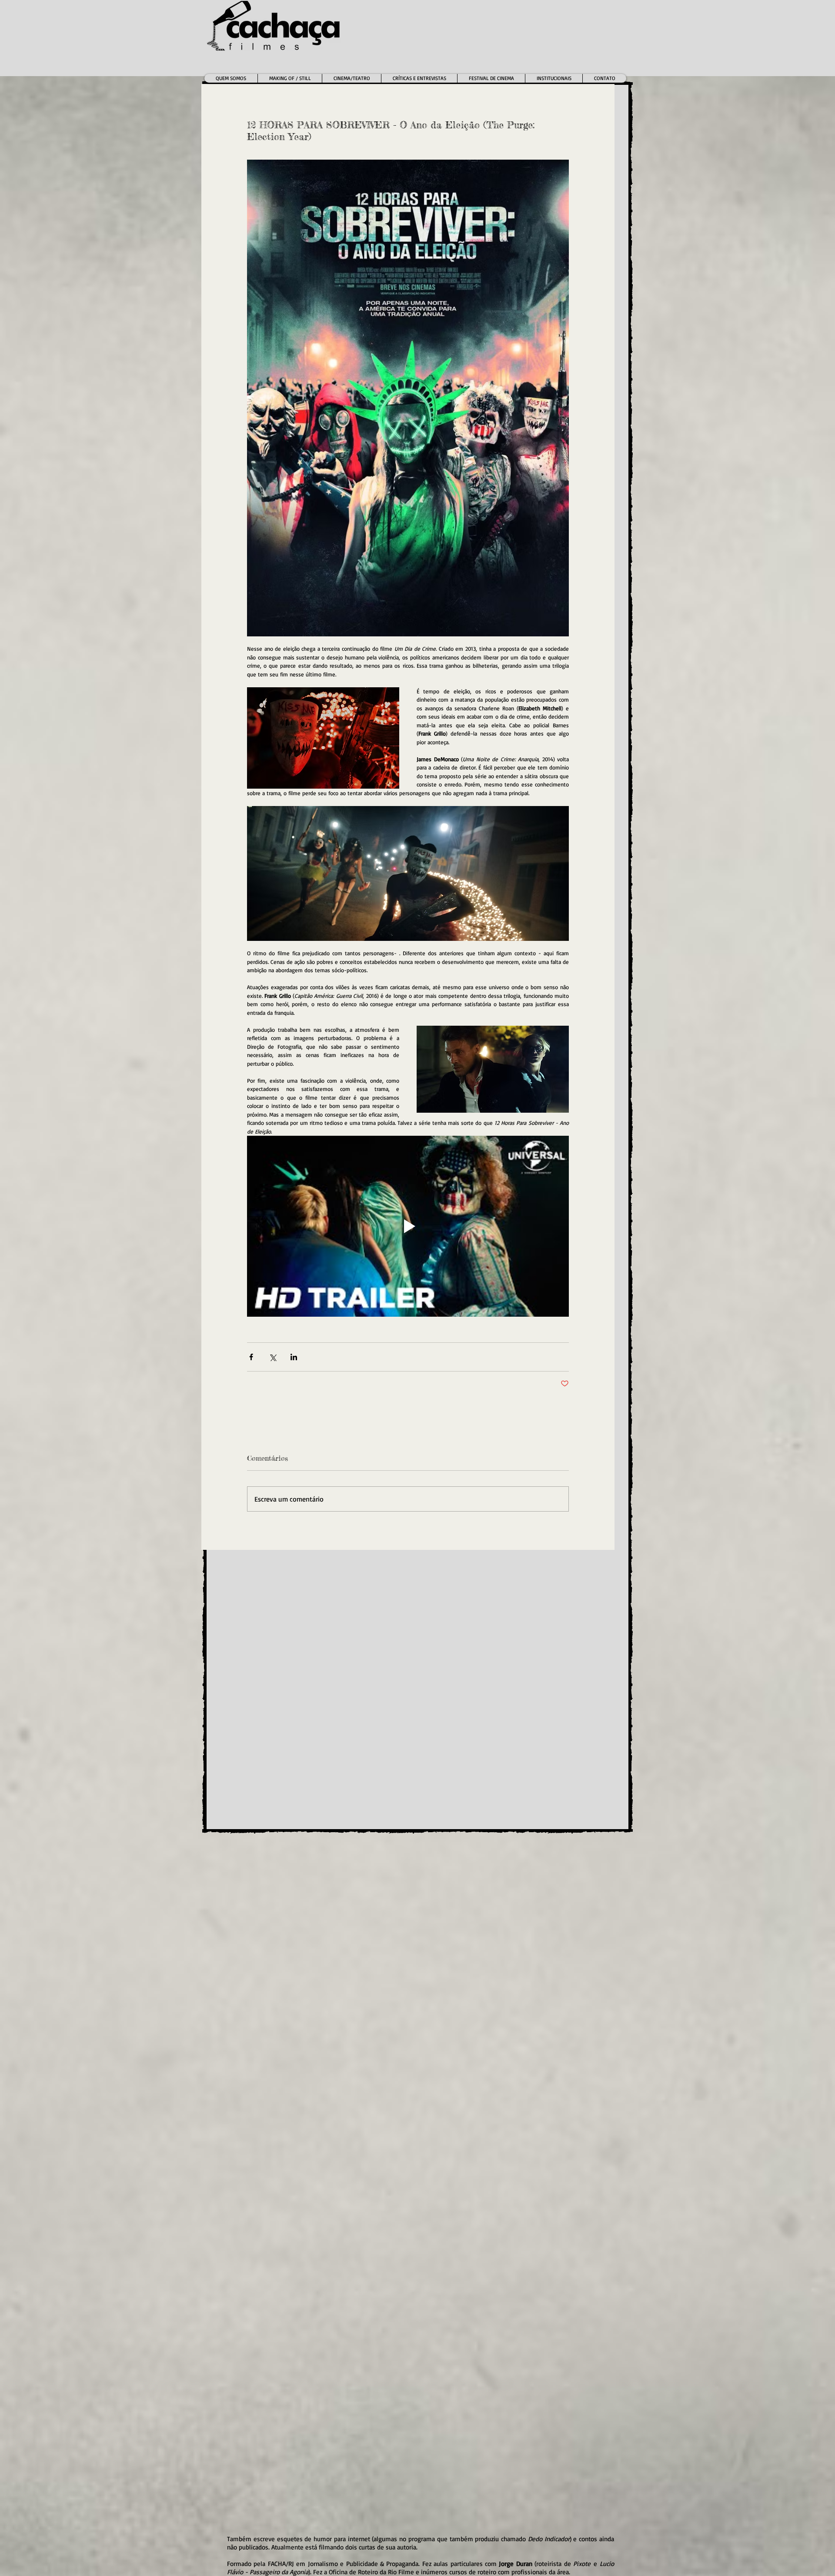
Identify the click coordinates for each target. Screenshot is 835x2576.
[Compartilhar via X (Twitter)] (272, 1357)
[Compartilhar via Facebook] (251, 1357)
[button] (351, 78)
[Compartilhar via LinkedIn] (294, 1357)
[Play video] (408, 1226)
